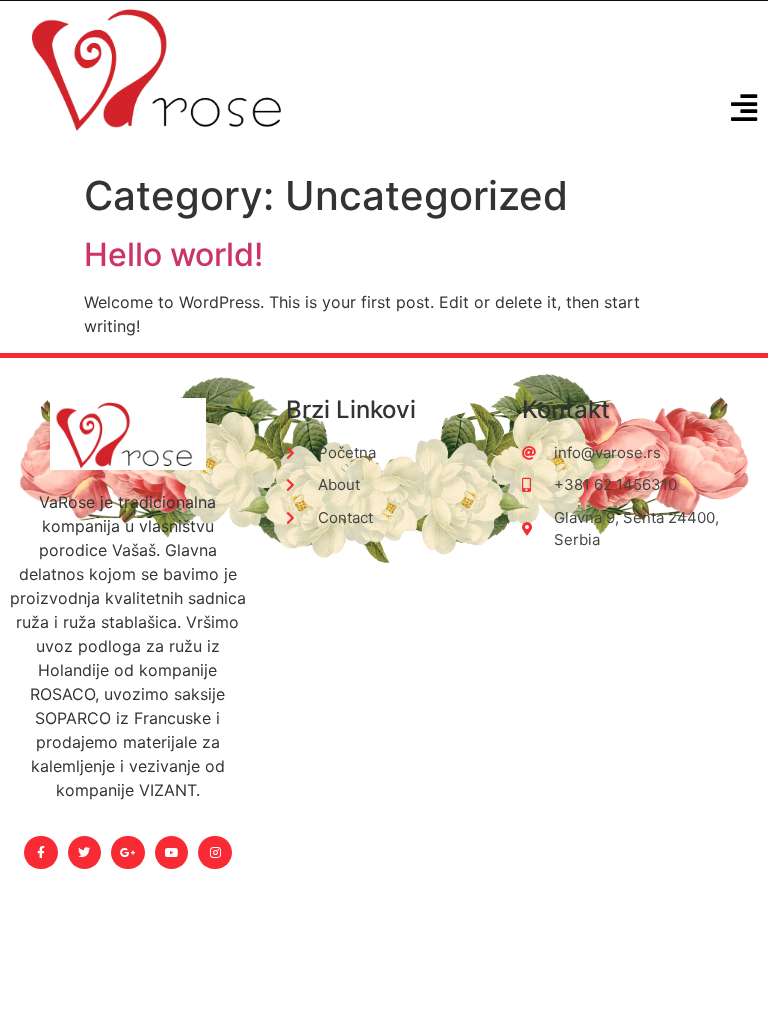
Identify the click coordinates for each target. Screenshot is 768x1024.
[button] (744, 108)
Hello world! (173, 254)
